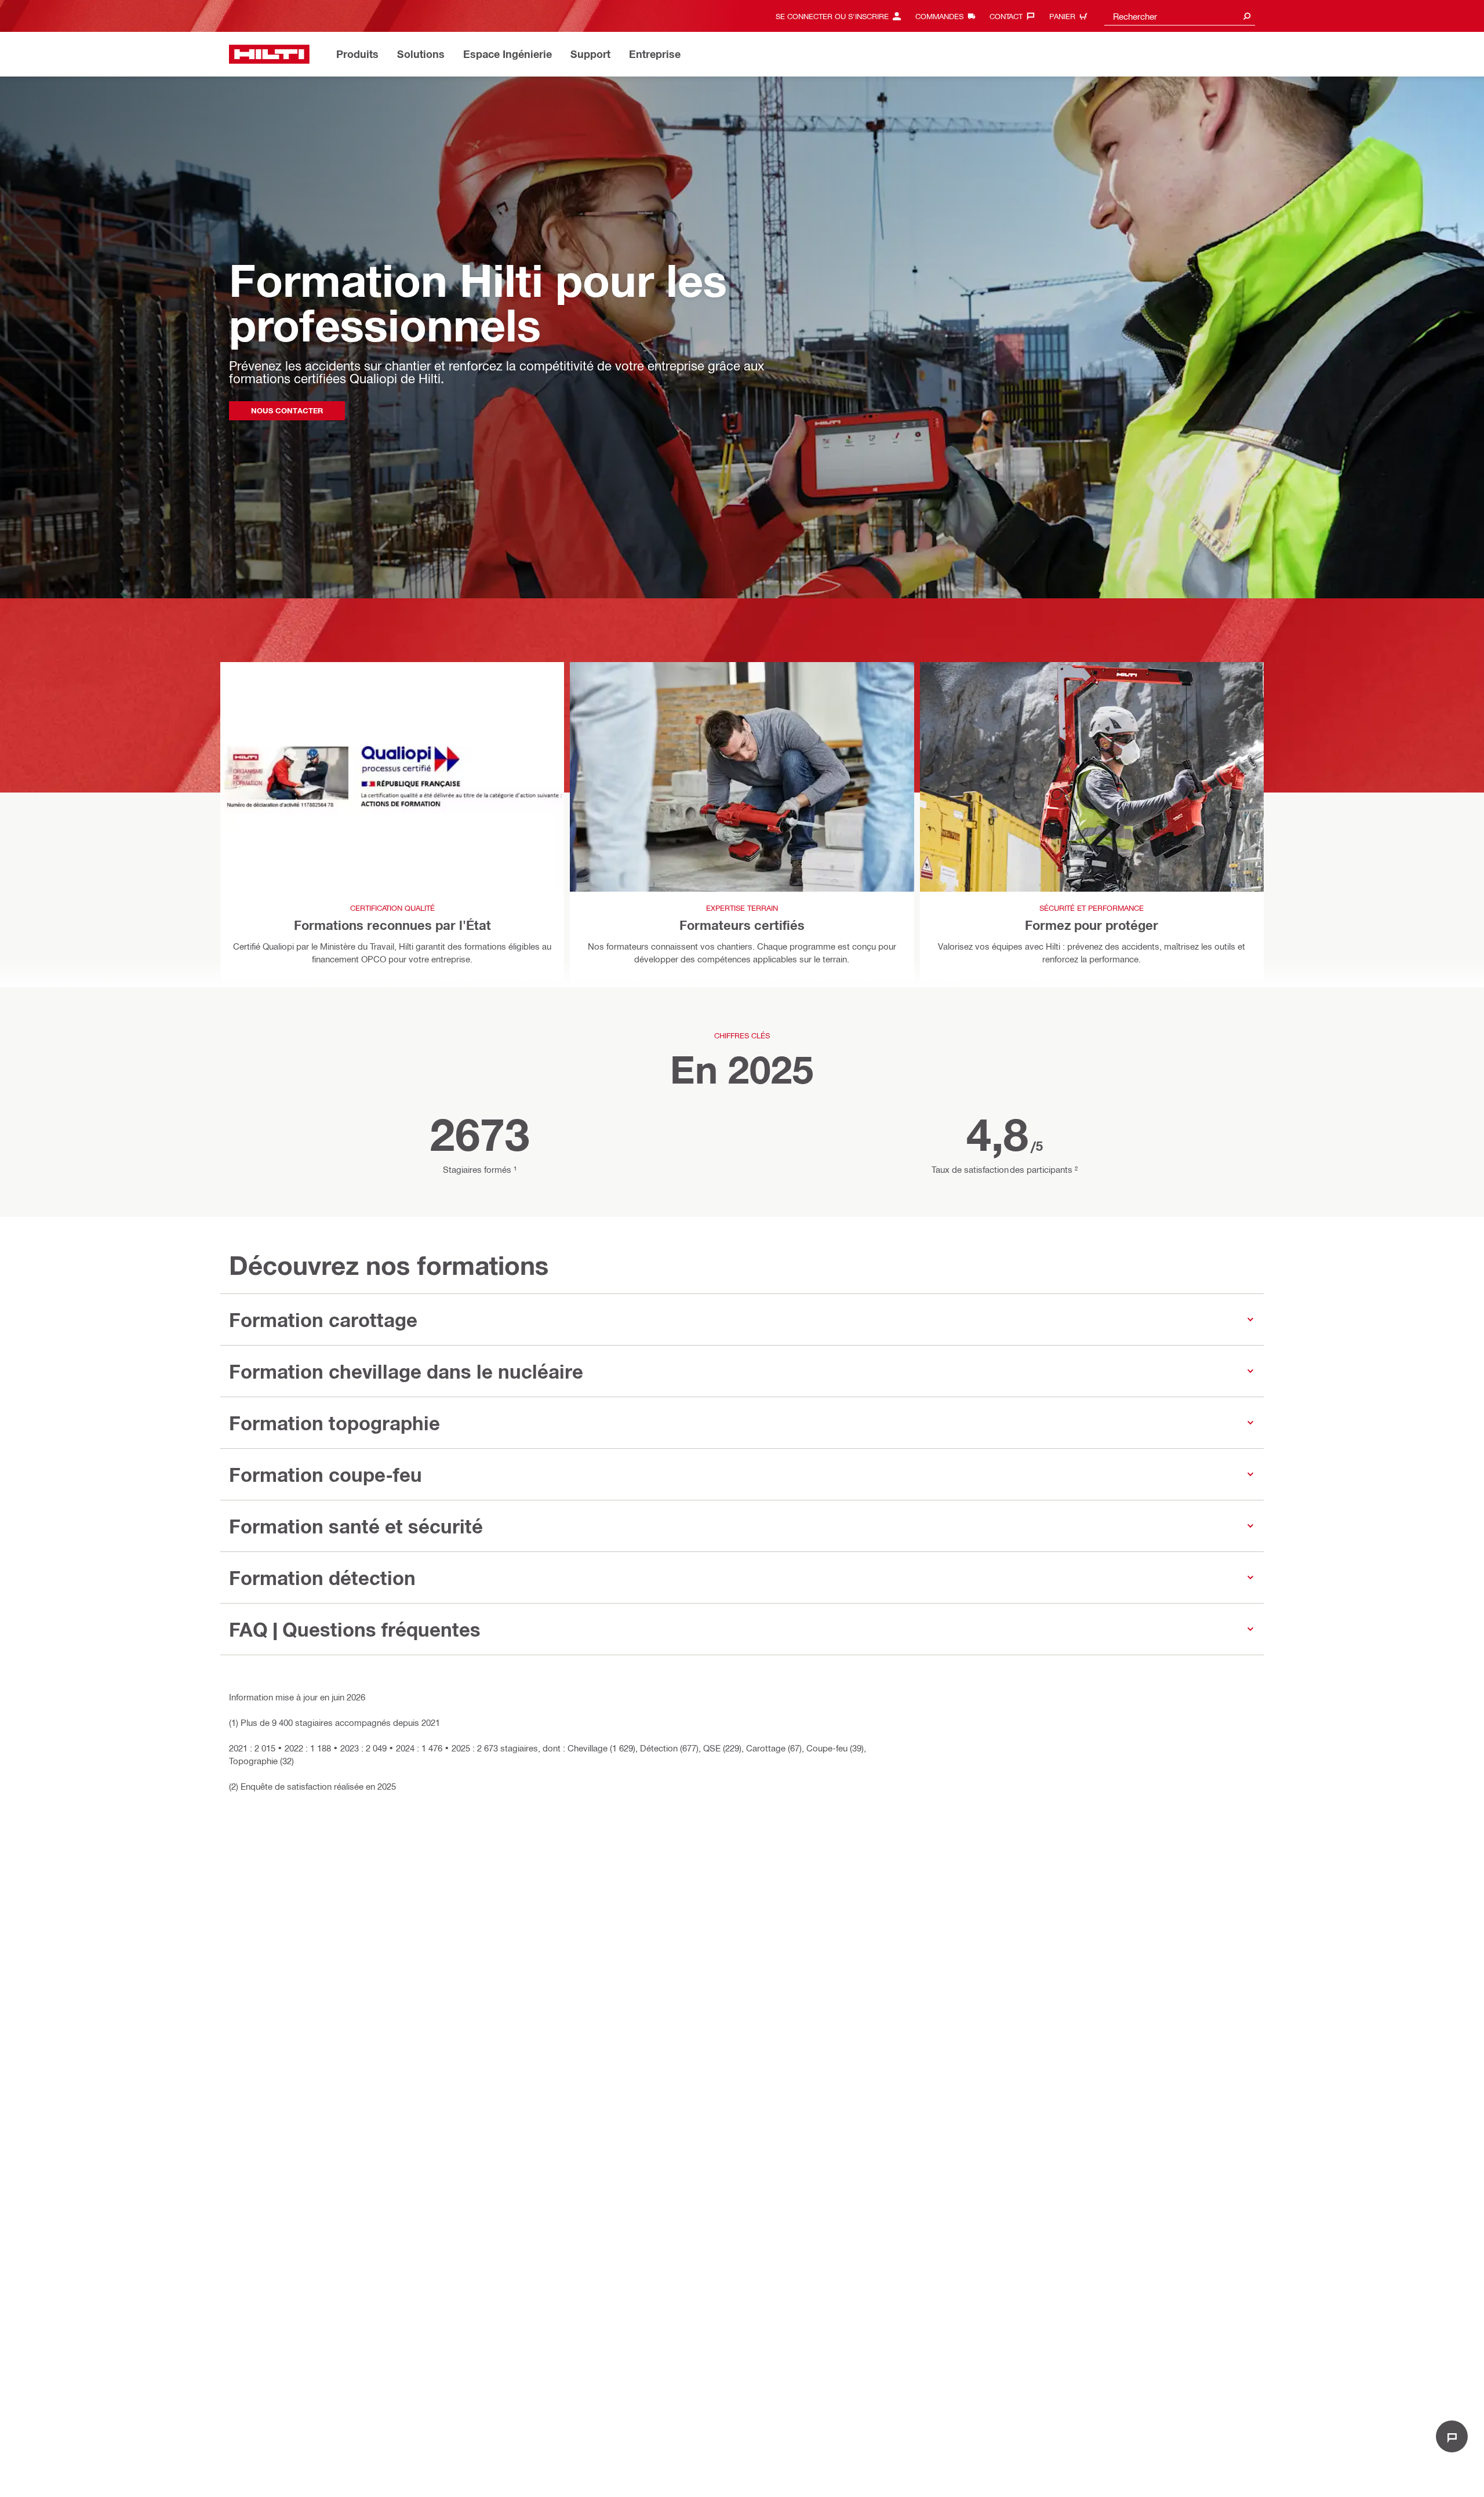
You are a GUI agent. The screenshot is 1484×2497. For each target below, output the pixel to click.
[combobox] (1180, 16)
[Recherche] (1247, 16)
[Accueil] (269, 54)
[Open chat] (1452, 2436)
